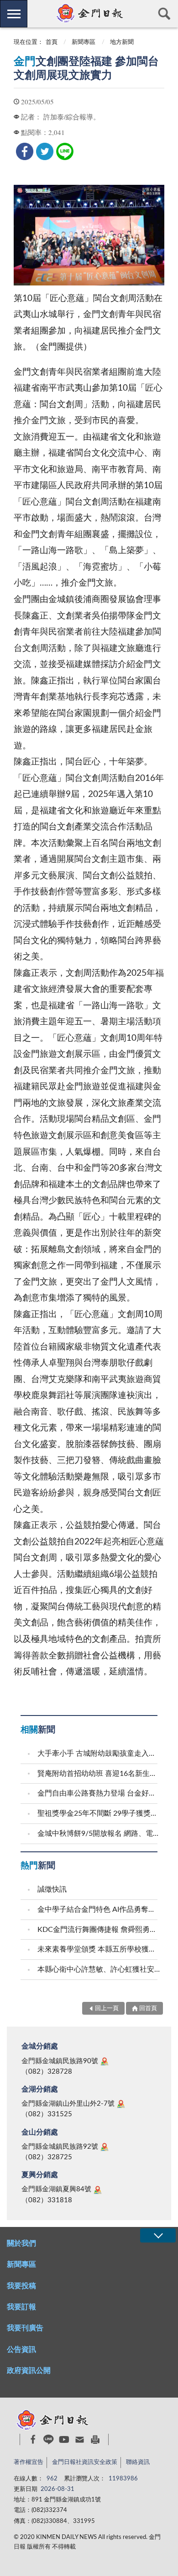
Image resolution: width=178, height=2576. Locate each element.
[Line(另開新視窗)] (49, 2439)
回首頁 (148, 2009)
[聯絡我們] (80, 2439)
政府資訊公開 (29, 2371)
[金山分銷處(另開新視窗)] (105, 2147)
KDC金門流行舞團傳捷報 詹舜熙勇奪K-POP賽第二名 (99, 1930)
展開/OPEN (158, 2235)
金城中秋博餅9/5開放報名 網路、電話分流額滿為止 (99, 1834)
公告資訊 (21, 2350)
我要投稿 (21, 2286)
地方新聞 (122, 42)
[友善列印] (95, 2439)
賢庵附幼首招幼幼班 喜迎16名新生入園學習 (99, 1774)
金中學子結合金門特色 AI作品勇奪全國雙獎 (99, 1909)
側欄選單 (14, 14)
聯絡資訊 (138, 2462)
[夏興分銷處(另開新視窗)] (98, 2190)
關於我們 (21, 2243)
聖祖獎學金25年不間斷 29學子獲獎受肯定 (99, 1813)
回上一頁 (107, 2009)
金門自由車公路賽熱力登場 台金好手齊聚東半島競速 (99, 1793)
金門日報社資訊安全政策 (85, 2462)
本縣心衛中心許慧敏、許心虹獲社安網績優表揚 (99, 1969)
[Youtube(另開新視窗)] (64, 2439)
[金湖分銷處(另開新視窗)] (121, 2104)
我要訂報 (21, 2307)
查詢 (164, 14)
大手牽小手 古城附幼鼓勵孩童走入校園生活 (99, 1753)
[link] (25, 151)
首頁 (52, 42)
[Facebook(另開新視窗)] (33, 2439)
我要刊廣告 (25, 2328)
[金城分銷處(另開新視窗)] (105, 2061)
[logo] (89, 13)
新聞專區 (84, 42)
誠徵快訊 (52, 1889)
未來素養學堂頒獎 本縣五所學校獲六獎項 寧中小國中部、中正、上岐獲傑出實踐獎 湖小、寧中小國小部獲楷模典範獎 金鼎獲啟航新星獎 (99, 1949)
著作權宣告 (29, 2462)
